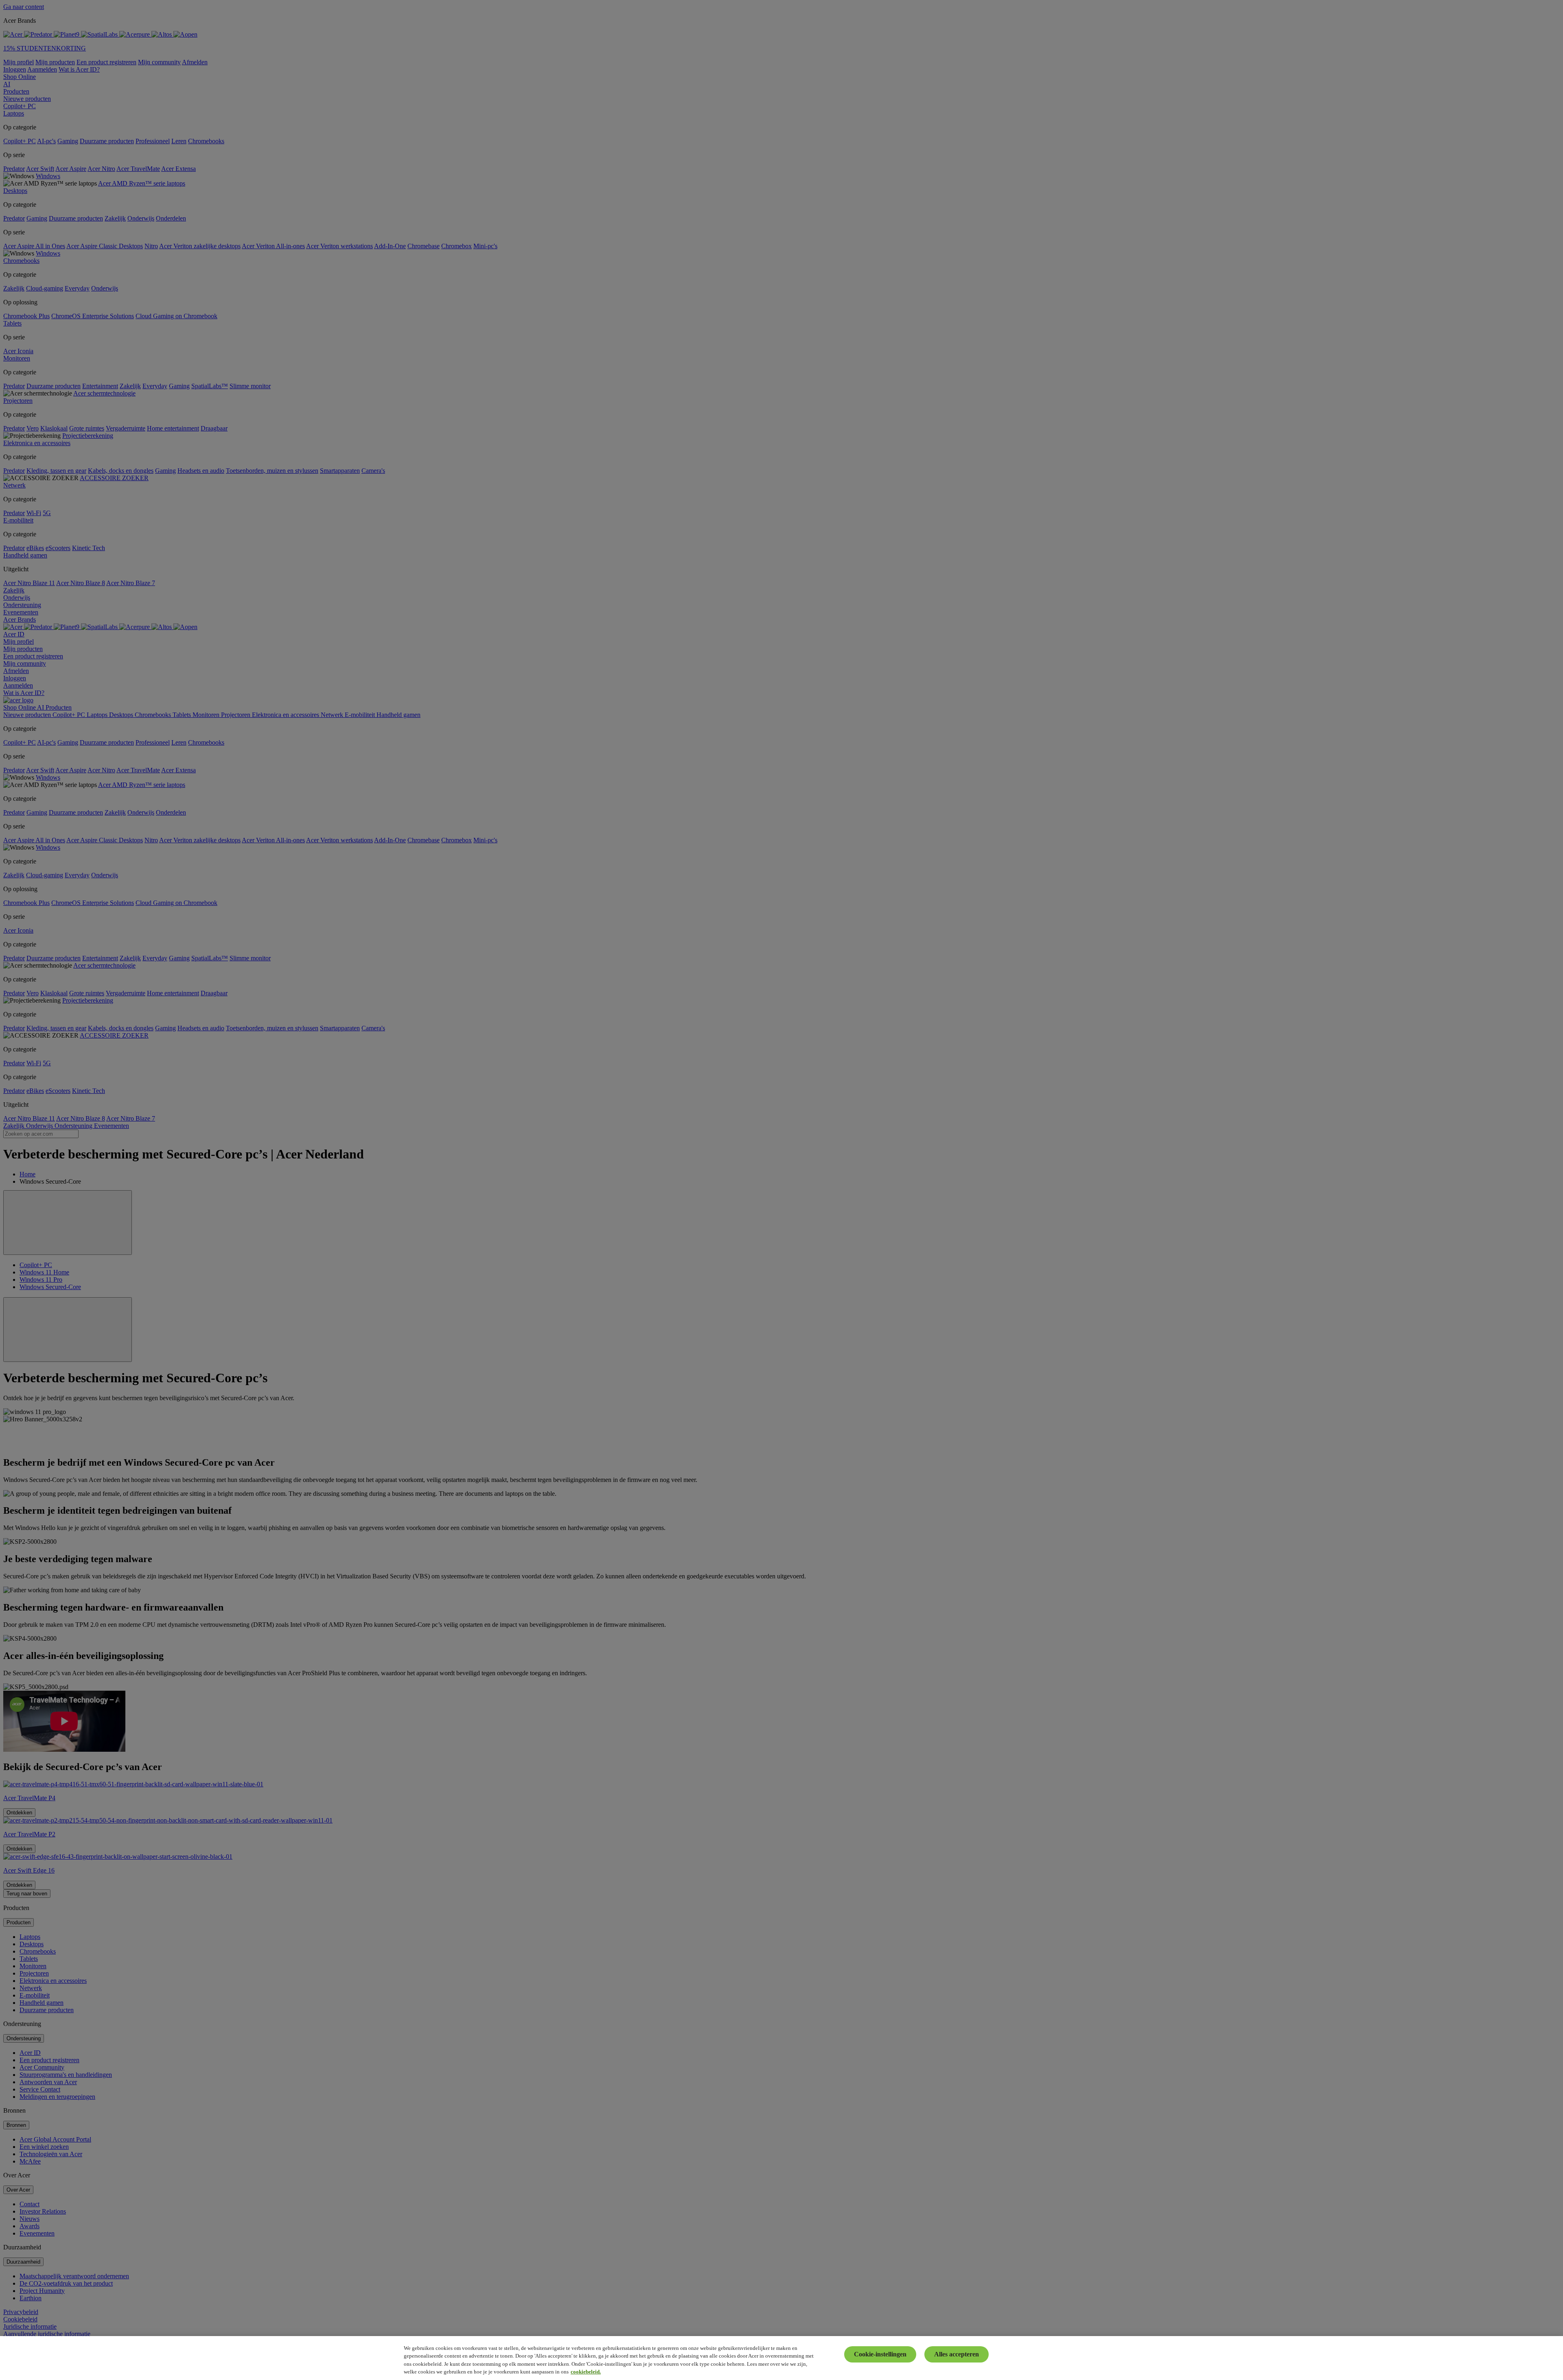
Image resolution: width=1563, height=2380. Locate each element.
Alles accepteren (957, 2354)
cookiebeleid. (586, 2372)
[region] (781, 2358)
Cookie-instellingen (880, 2354)
